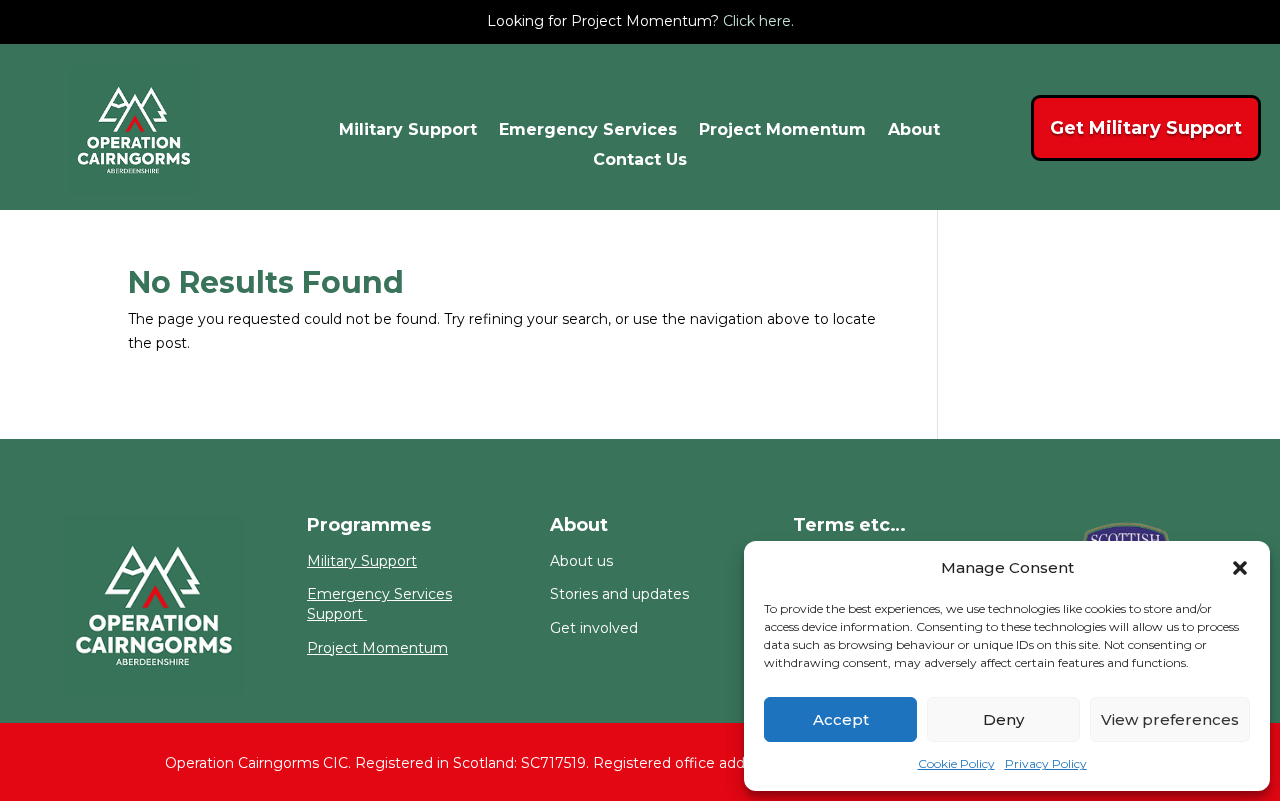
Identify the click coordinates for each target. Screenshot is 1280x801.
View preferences (1170, 719)
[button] (1240, 568)
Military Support (408, 131)
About (914, 131)
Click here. (758, 21)
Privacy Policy (1046, 763)
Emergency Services (588, 131)
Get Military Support (1146, 128)
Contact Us (640, 161)
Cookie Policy (956, 763)
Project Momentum (782, 131)
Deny (1003, 719)
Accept (841, 719)
